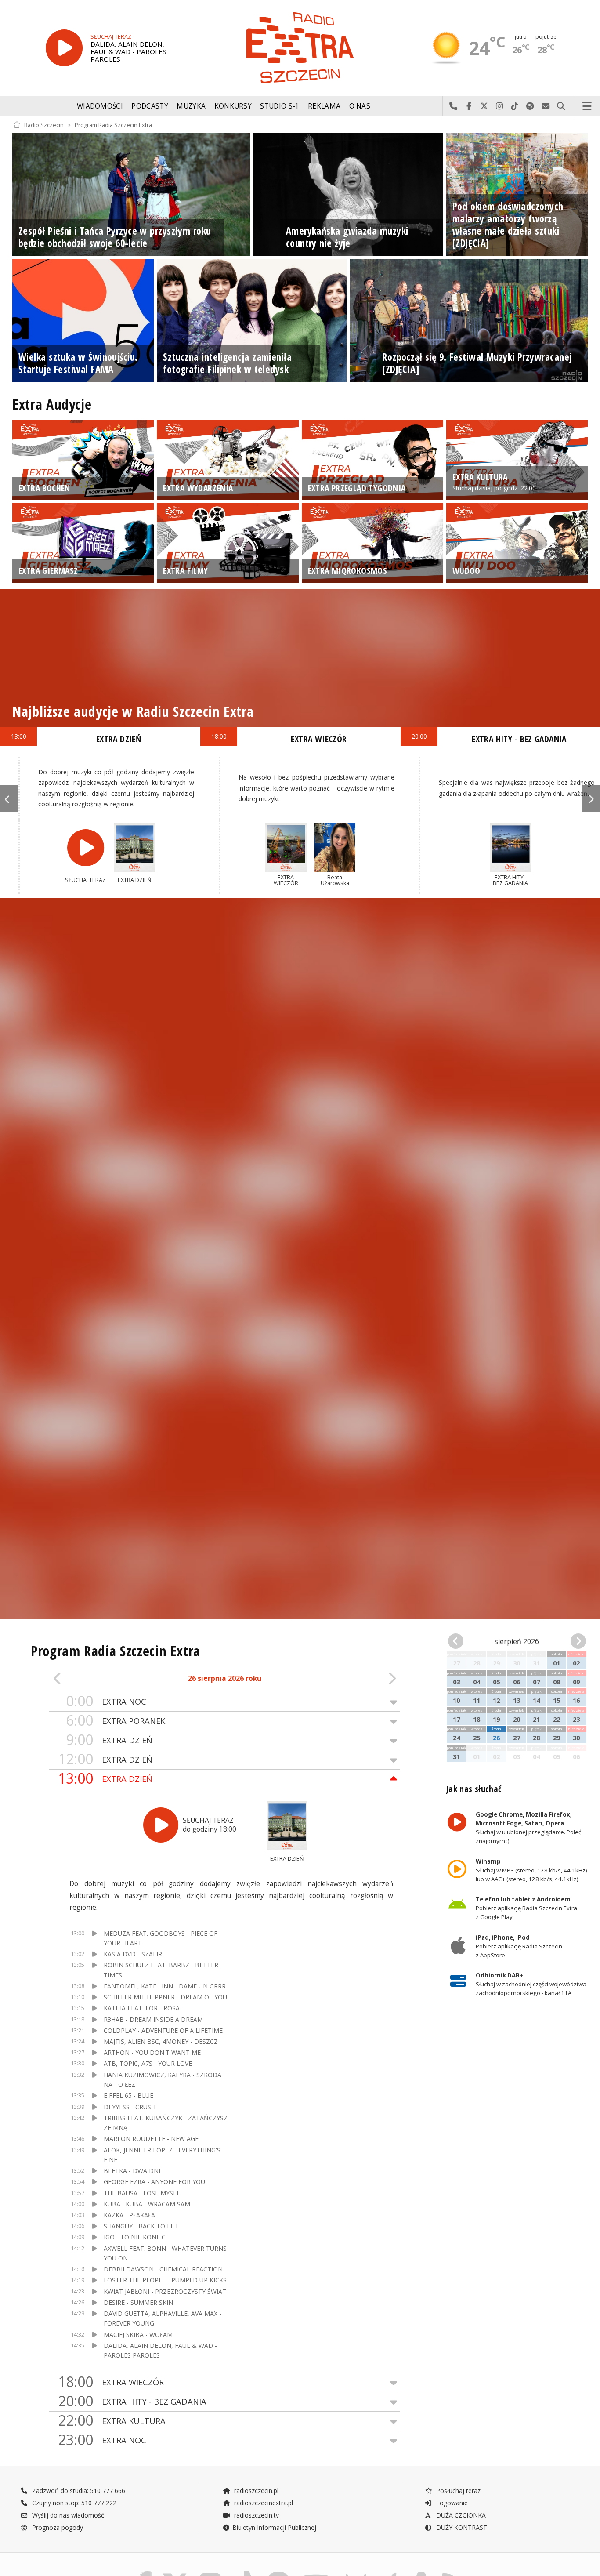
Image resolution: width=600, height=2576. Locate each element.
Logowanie (451, 2503)
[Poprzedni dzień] (84, 1679)
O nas (360, 106)
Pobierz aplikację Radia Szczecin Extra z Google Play (526, 1908)
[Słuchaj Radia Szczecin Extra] (64, 48)
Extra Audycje (52, 404)
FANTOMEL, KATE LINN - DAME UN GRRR (165, 1986)
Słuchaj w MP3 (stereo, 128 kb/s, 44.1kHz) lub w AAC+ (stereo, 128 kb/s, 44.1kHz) (531, 1870)
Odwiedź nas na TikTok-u (515, 106)
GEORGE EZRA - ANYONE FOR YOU (154, 2182)
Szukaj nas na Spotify (530, 106)
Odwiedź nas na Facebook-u (469, 106)
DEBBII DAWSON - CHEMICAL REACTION (163, 2269)
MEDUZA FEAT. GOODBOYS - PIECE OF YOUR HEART (161, 1938)
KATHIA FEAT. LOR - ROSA (142, 2008)
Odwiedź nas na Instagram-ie (500, 106)
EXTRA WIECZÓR (111, 2382)
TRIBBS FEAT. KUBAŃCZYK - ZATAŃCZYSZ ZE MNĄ (166, 2123)
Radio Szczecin (44, 125)
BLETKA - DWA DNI (132, 2171)
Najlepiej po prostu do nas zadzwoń (454, 106)
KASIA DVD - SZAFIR (133, 1954)
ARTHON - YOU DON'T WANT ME (152, 2052)
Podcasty (150, 106)
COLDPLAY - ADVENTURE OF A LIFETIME (163, 2030)
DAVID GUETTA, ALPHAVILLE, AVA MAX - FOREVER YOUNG (163, 2318)
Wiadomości (100, 106)
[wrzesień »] (575, 1642)
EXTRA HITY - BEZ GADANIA (132, 2401)
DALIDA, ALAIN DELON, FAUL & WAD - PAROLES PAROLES (160, 2350)
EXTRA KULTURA (112, 2421)
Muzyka (191, 106)
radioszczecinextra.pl (263, 2503)
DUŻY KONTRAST (461, 2527)
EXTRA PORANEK (116, 1721)
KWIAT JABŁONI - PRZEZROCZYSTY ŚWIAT (165, 2291)
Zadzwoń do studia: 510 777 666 (78, 2491)
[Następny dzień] (365, 1679)
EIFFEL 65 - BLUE (128, 2095)
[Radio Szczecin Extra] (300, 48)
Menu (587, 106)
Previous (9, 798)
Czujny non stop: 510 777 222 (73, 2503)
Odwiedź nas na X (484, 106)
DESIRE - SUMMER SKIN (138, 2302)
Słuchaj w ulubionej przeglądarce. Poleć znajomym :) (528, 1828)
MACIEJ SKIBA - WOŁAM (138, 2335)
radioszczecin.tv (256, 2515)
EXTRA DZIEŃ (109, 1740)
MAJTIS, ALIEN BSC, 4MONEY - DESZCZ (161, 2041)
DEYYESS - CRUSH (130, 2107)
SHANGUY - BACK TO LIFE (141, 2226)
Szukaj (561, 106)
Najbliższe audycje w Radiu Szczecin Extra (133, 711)
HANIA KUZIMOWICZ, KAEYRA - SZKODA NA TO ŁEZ (163, 2080)
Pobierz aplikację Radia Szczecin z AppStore (519, 1946)
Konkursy (233, 106)
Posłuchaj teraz (457, 2491)
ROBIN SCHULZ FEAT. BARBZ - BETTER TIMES (161, 1970)
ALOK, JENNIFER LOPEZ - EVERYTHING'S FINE (162, 2155)
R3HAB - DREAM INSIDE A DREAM (153, 2019)
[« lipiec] (459, 1642)
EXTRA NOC (106, 1701)
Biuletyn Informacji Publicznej (274, 2527)
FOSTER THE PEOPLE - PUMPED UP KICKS (165, 2280)
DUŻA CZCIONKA (460, 2515)
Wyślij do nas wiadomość (546, 106)
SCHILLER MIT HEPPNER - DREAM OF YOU (165, 1997)
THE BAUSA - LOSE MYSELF (144, 2193)
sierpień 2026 (517, 1641)
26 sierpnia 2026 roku (225, 1678)
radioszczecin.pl (255, 2491)
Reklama (324, 106)
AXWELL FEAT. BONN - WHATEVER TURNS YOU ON (165, 2253)
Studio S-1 (280, 106)
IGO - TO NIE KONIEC (135, 2237)
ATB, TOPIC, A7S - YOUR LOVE (148, 2063)
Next (591, 798)
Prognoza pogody (57, 2527)
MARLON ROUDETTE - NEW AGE (151, 2139)
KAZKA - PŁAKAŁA (129, 2215)
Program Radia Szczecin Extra (113, 125)
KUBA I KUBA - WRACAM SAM (147, 2204)
